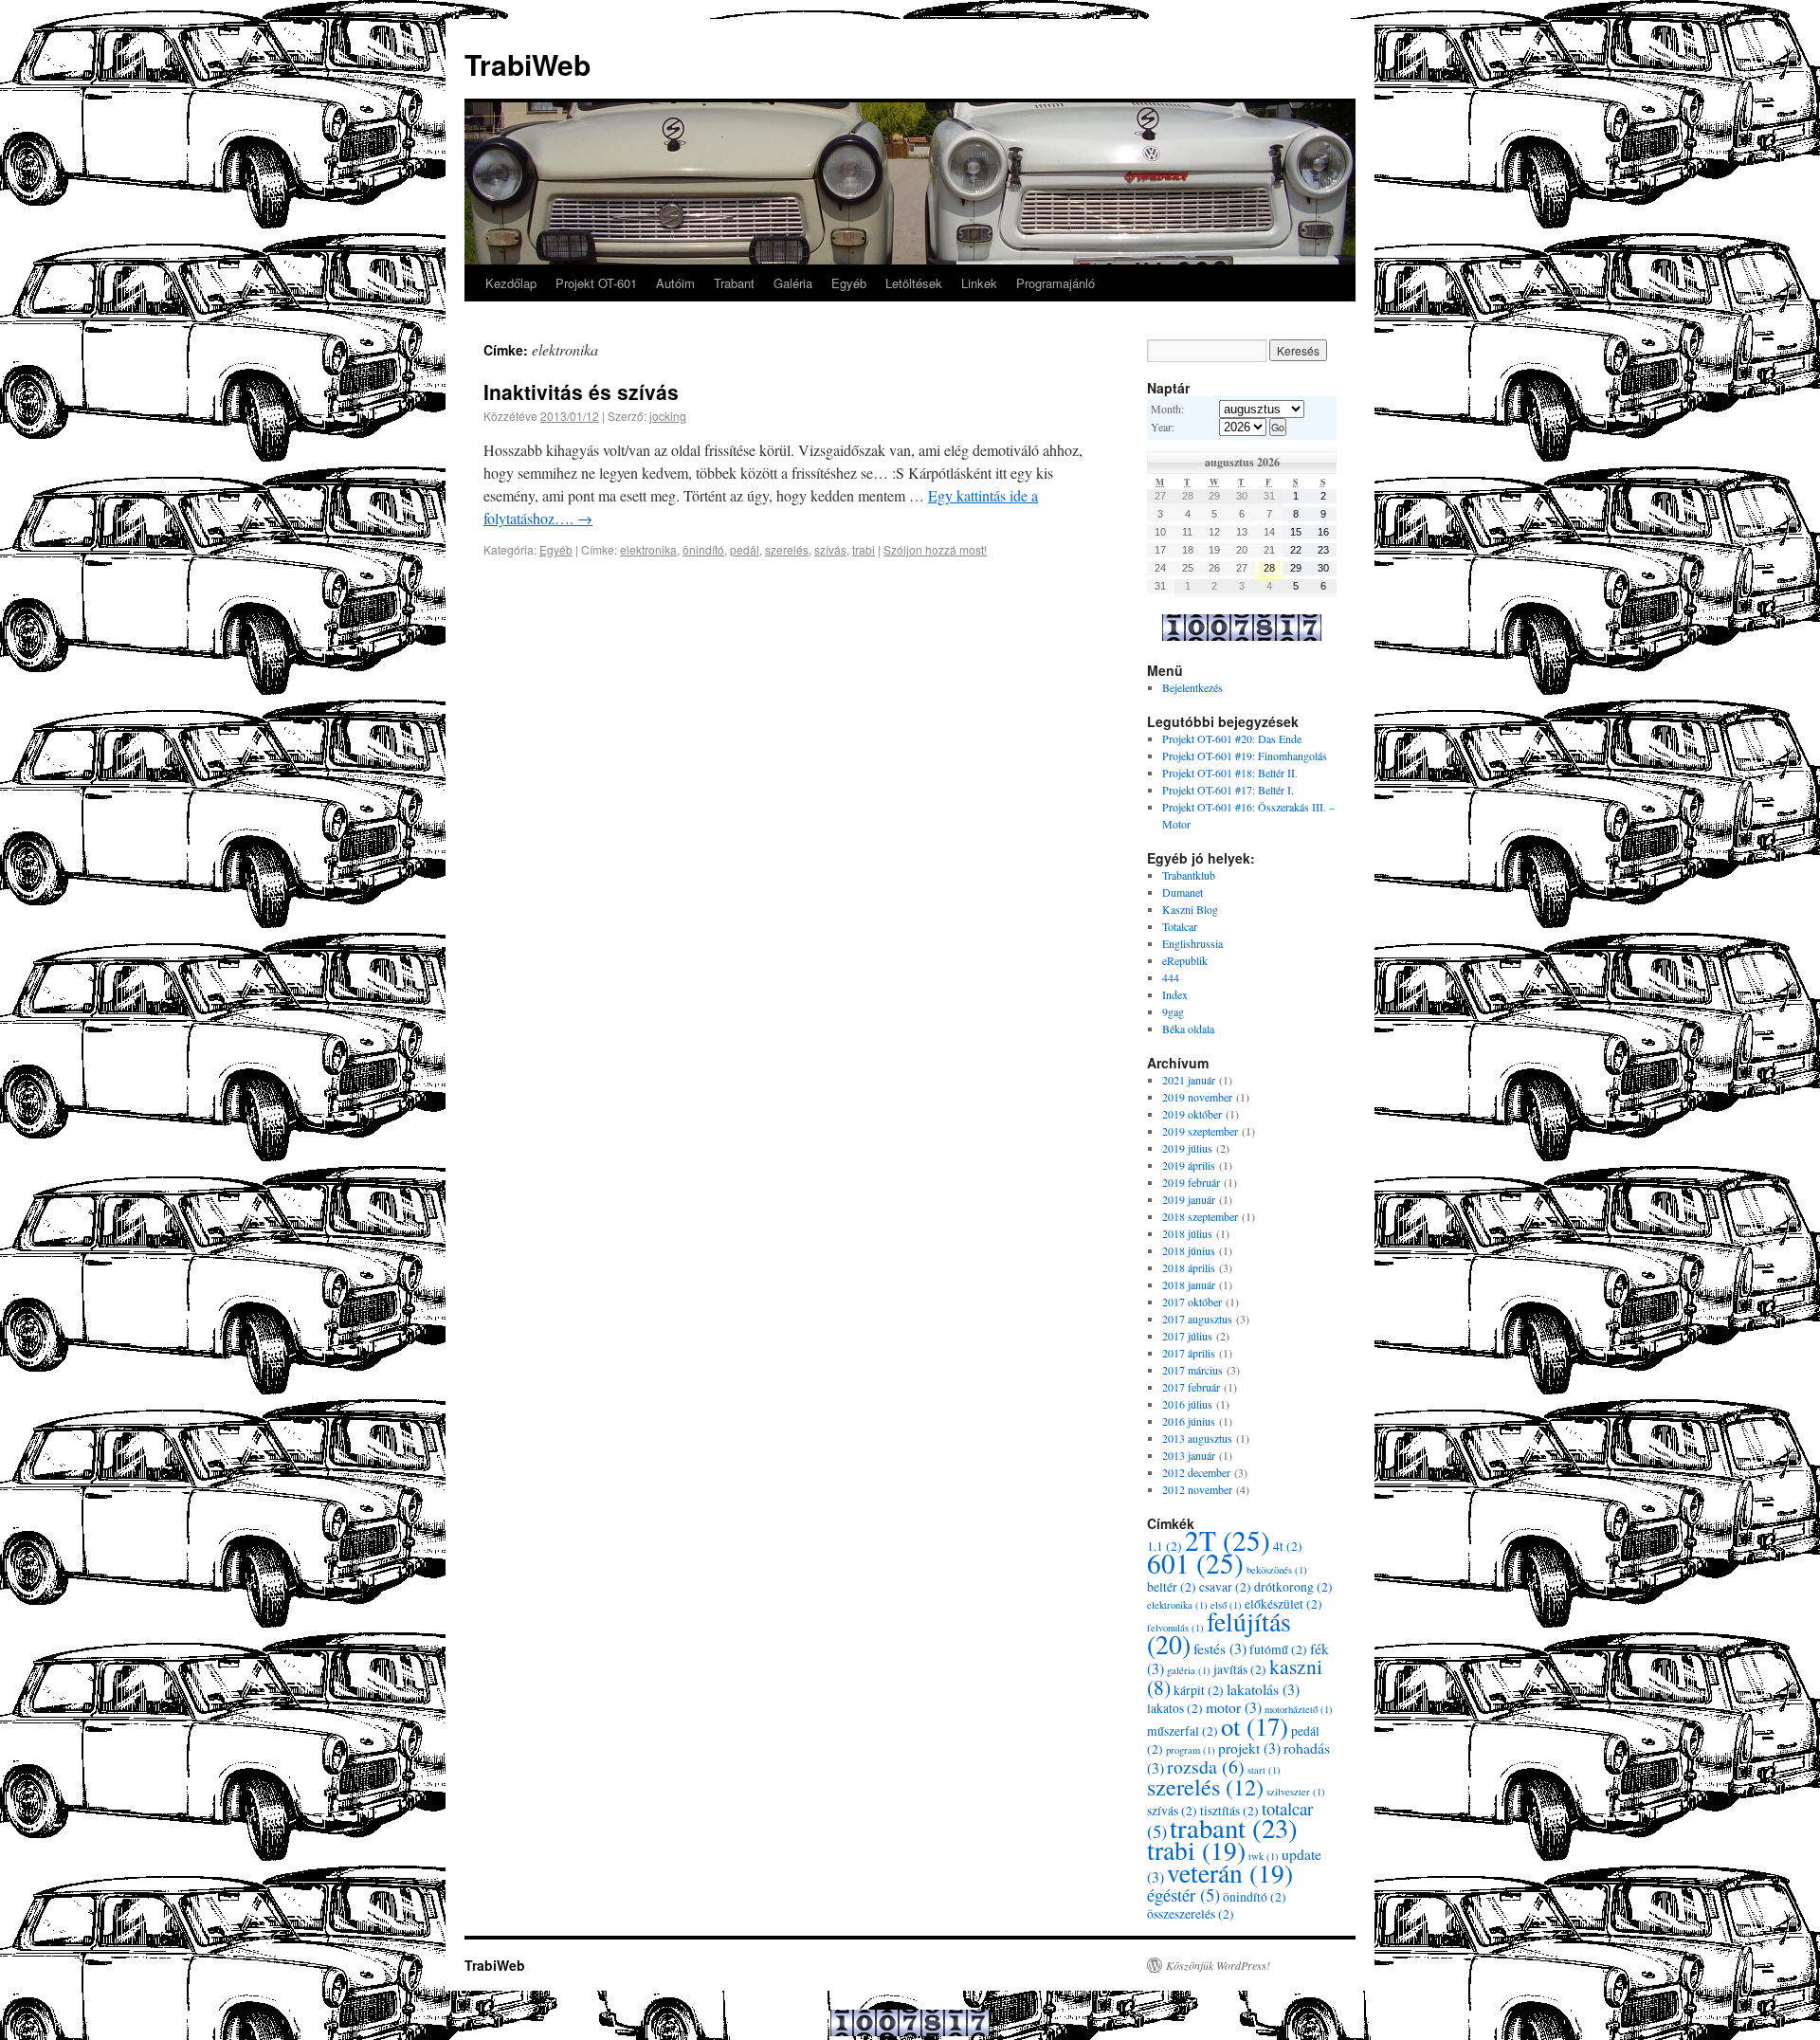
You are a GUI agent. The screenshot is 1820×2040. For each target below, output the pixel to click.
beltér (1172, 1587)
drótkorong (1293, 1587)
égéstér (1183, 1894)
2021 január (1189, 1080)
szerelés (787, 549)
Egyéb (849, 283)
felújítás (1219, 1633)
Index (1175, 994)
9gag (1173, 1011)
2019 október (1192, 1114)
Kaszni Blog (1190, 909)
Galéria (793, 283)
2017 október (1192, 1302)
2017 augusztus (1197, 1319)
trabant (1234, 1828)
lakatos (1175, 1708)
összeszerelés (1191, 1914)
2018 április (1189, 1267)
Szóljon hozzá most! (935, 549)
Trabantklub (1189, 875)
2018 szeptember (1200, 1216)
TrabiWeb (528, 64)
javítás (1240, 1669)
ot (1255, 1726)
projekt (1249, 1748)
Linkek (979, 283)
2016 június (1189, 1421)
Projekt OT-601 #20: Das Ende (1232, 738)
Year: (1163, 427)
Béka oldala (1188, 1029)
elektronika (648, 549)
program (1191, 1750)
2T (1228, 1540)
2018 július (1187, 1233)
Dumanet (1183, 892)
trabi (864, 549)
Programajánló (1056, 283)
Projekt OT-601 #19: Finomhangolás (1245, 756)
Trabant (734, 283)
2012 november (1197, 1489)
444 (1171, 977)
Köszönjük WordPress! (1218, 1965)
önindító (703, 549)
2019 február (1191, 1182)
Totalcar (1180, 926)
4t (1288, 1546)
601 (1195, 1563)
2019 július (1187, 1148)
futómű (1278, 1649)
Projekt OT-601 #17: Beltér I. (1228, 790)
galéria (1189, 1670)
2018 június (1189, 1250)
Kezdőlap (511, 283)
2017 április (1189, 1353)
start (1264, 1770)
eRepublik (1185, 960)
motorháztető (1299, 1709)
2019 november (1197, 1097)
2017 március (1192, 1370)
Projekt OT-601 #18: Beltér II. (1230, 773)
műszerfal (1183, 1731)
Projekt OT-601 (596, 283)
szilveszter (1296, 1792)
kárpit (1199, 1690)
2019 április (1189, 1165)
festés (1220, 1648)
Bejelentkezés (1192, 687)
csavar (1225, 1587)
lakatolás (1263, 1689)
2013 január (1189, 1455)
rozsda (1206, 1767)
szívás (830, 549)
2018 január (1189, 1284)
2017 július (1187, 1336)
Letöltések (914, 283)
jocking (668, 416)
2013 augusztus (1197, 1438)
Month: (1167, 409)
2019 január (1189, 1199)
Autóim (675, 283)
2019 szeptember (1200, 1131)
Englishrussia (1192, 943)
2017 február (1191, 1387)
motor (1234, 1707)
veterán (1230, 1873)
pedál (745, 549)
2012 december (1196, 1472)
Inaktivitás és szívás (581, 392)
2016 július (1187, 1404)
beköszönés (1277, 1570)
